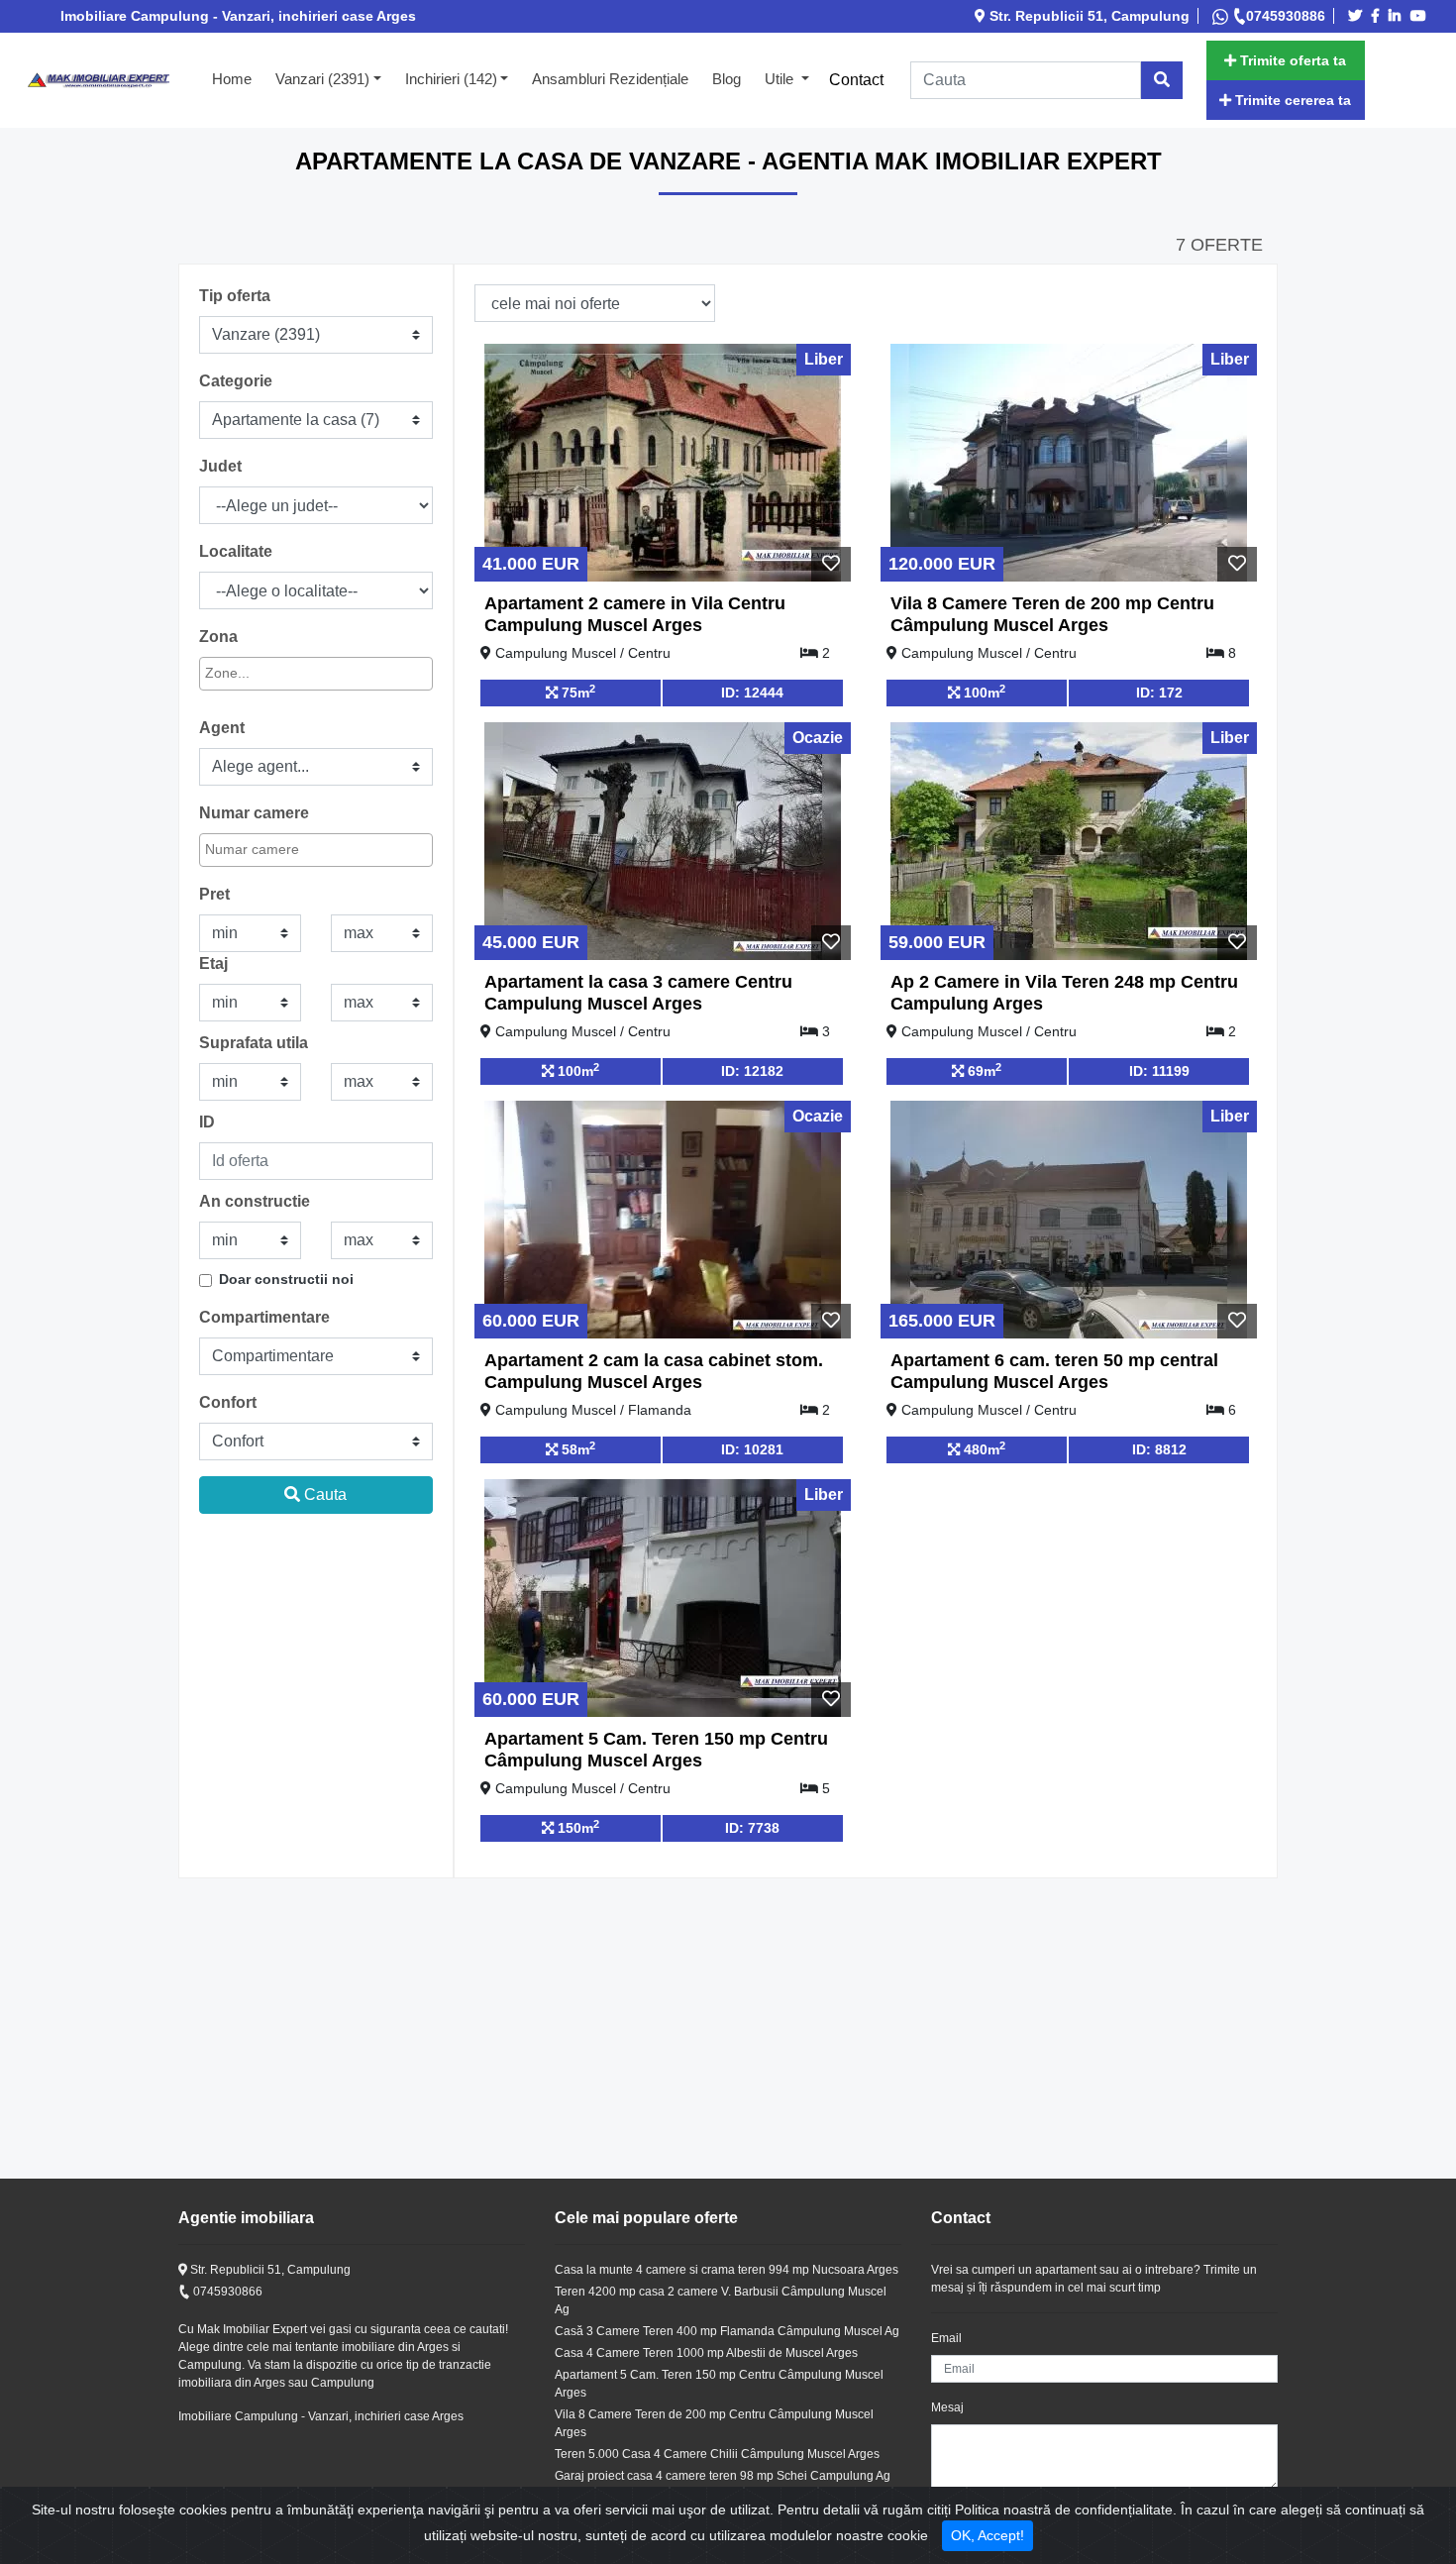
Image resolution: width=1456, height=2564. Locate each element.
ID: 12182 (752, 1071)
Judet (220, 466)
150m (576, 1827)
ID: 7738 (752, 1828)
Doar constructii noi (286, 1279)
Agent (222, 728)
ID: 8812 (1159, 1449)
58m (576, 1448)
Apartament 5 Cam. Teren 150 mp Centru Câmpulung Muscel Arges (656, 1750)
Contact (856, 80)
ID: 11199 (1159, 1071)
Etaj (213, 963)
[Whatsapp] (1222, 16)
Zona (218, 637)
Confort (228, 1402)
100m (983, 692)
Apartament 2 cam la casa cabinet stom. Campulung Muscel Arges (654, 1371)
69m (983, 1070)
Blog (727, 79)
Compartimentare (264, 1317)
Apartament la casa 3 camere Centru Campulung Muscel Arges (638, 993)
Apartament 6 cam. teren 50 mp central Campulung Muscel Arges (1054, 1371)
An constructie (255, 1201)
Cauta (323, 1495)
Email (946, 2338)
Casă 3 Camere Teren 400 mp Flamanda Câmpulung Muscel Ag (727, 2331)
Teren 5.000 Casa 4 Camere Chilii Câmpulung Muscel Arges (717, 2454)
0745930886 (1286, 16)
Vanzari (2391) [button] (322, 79)
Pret (214, 894)
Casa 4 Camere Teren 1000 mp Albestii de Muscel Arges (706, 2353)
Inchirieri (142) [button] (451, 79)
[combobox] (316, 674)
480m (983, 1448)
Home (238, 78)
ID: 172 (1159, 693)
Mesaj (947, 2407)
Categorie (236, 381)
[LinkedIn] (1398, 16)
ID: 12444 (752, 693)
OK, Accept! (988, 2535)
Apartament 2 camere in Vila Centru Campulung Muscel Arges (635, 614)
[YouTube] (1421, 16)
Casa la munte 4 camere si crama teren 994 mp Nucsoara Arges (727, 2270)
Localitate (236, 551)
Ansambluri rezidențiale (610, 79)
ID (207, 1122)
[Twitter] (1358, 16)
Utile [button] (781, 79)
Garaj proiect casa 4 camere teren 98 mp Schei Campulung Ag (723, 2476)
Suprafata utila (254, 1043)
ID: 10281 (752, 1449)
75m (576, 692)
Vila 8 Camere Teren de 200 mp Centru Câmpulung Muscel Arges (1052, 614)
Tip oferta (235, 296)
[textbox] (295, 673)
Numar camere (254, 813)
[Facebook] (1378, 16)
